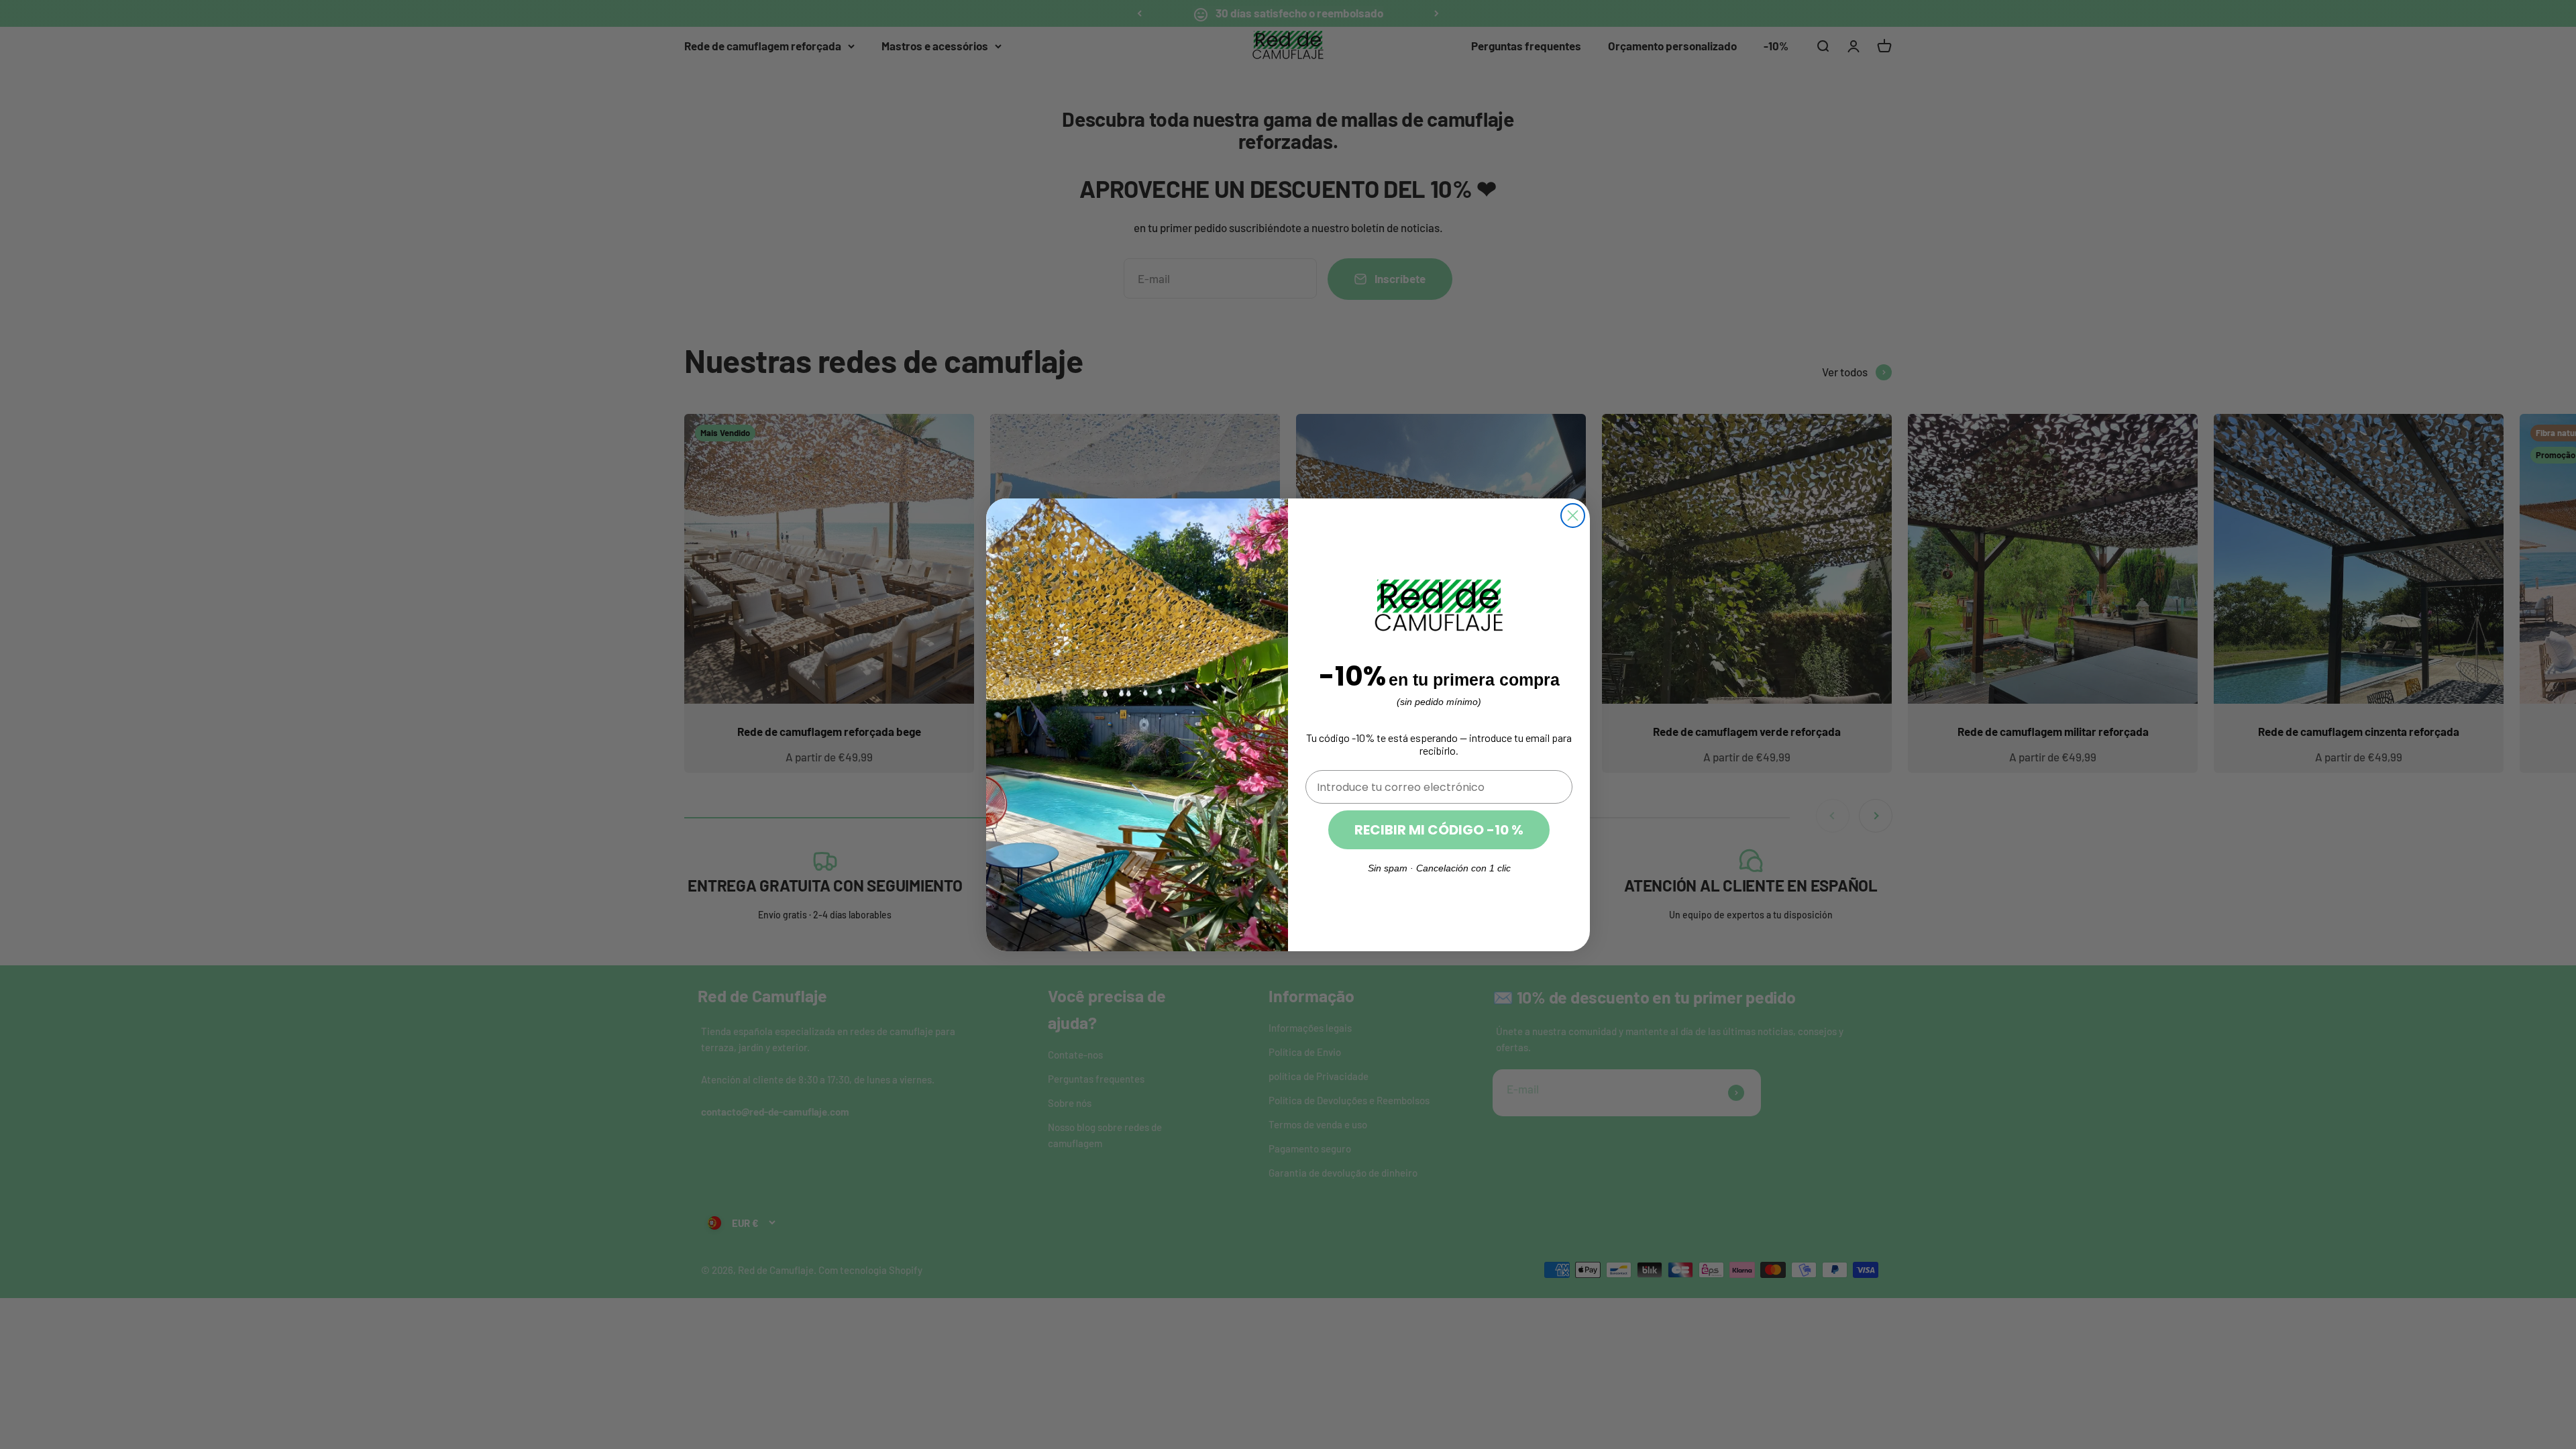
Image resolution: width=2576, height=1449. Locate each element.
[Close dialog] (1573, 516)
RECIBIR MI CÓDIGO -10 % (1439, 830)
